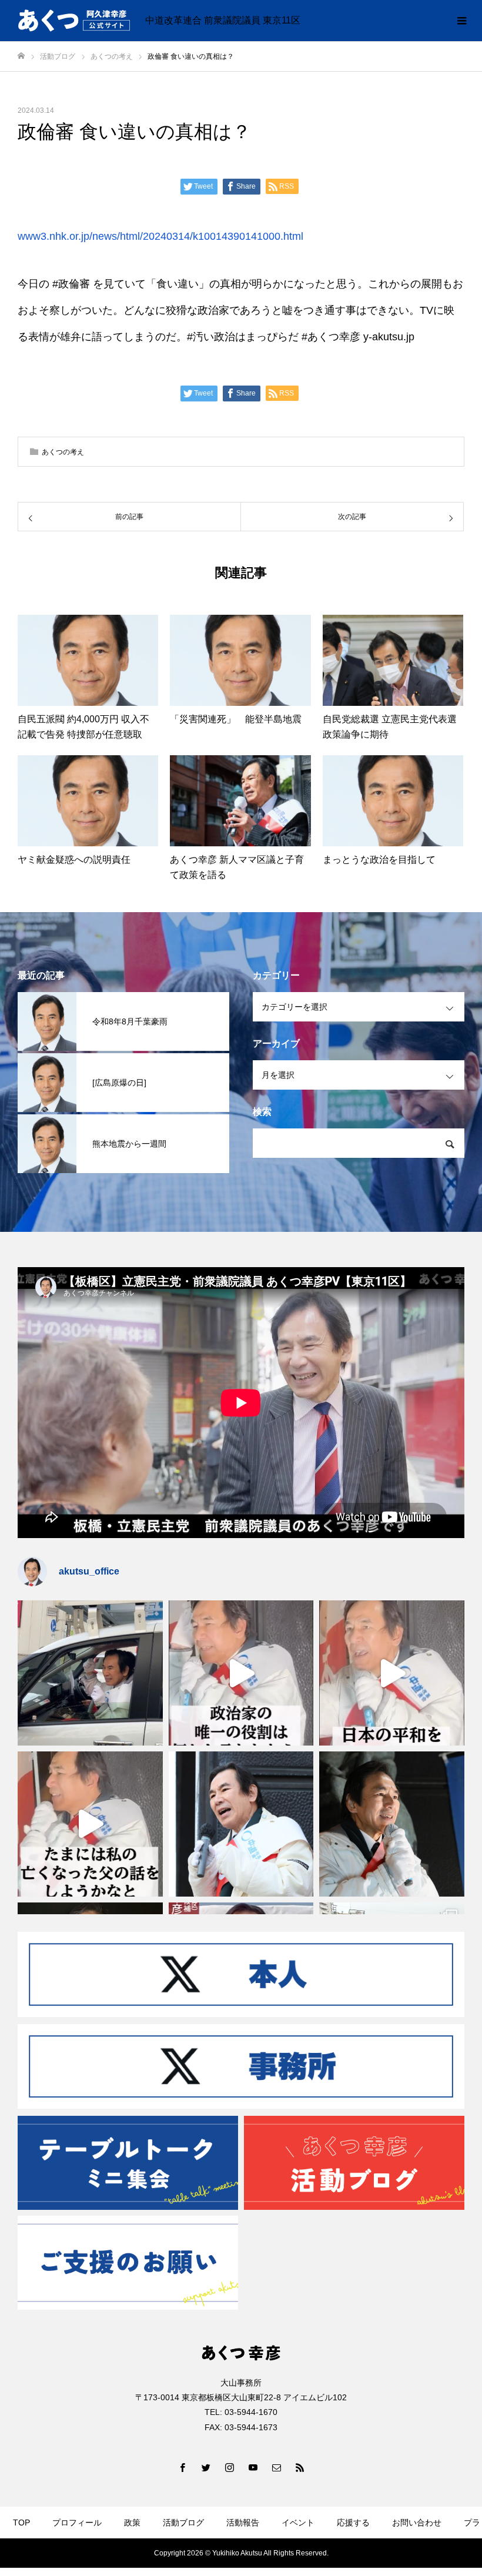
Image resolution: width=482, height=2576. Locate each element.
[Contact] (276, 2467)
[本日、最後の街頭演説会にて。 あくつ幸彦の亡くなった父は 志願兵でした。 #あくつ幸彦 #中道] (90, 1824)
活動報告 (243, 2523)
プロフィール (77, 2523)
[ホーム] (21, 56)
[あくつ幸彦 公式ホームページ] (74, 21)
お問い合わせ (417, 2523)
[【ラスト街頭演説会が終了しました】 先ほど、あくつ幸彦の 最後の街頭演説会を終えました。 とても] (392, 1824)
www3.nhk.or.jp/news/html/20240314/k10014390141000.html (160, 236)
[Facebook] (182, 2467)
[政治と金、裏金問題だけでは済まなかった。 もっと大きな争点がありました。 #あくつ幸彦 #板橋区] (392, 1673)
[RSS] (300, 2467)
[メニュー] (461, 21)
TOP (21, 2523)
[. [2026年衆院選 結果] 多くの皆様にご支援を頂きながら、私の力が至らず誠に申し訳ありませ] (90, 1673)
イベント (298, 2523)
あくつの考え (63, 452)
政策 (132, 2523)
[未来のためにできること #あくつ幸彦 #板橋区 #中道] (241, 1673)
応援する (353, 2523)
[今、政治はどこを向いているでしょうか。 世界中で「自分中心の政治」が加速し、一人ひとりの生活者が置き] (241, 1824)
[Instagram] (229, 2467)
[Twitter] (206, 2467)
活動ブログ (183, 2523)
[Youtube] (253, 2467)
